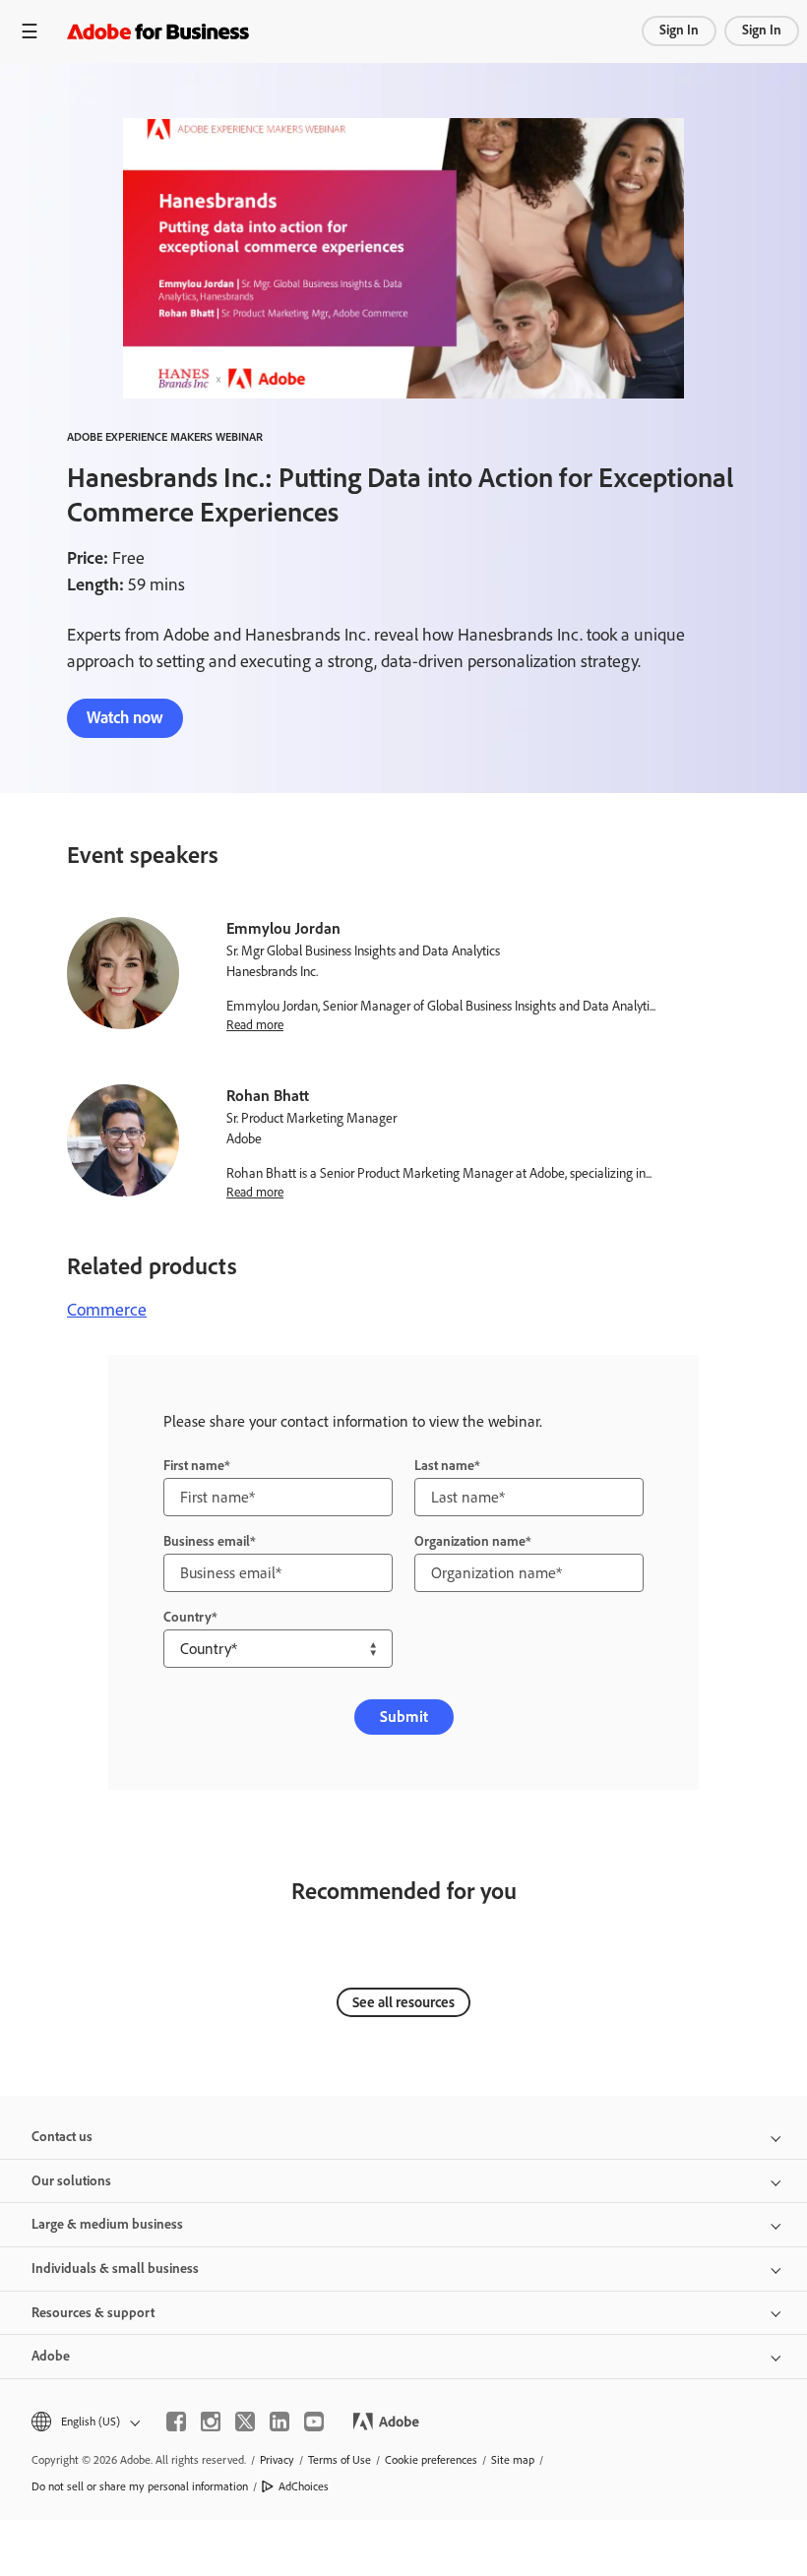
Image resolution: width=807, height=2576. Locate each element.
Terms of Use (340, 2460)
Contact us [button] (62, 2137)
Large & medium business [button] (107, 2224)
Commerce (107, 1310)
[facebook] (176, 2422)
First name (194, 1466)
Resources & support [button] (93, 2313)
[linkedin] (279, 2422)
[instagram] (211, 2422)
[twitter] (245, 2422)
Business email (207, 1541)
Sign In (679, 30)
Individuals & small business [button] (115, 2269)
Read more (255, 1024)
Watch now (125, 717)
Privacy (277, 2460)
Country (187, 1617)
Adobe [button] (51, 2356)
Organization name (470, 1541)
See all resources (403, 2002)
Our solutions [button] (71, 2181)
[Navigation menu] (30, 31)
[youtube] (314, 2422)
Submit (404, 1717)
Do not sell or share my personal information (140, 2486)
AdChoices (304, 2486)
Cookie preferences (431, 2460)
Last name (444, 1466)
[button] (84, 2422)
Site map (513, 2460)
